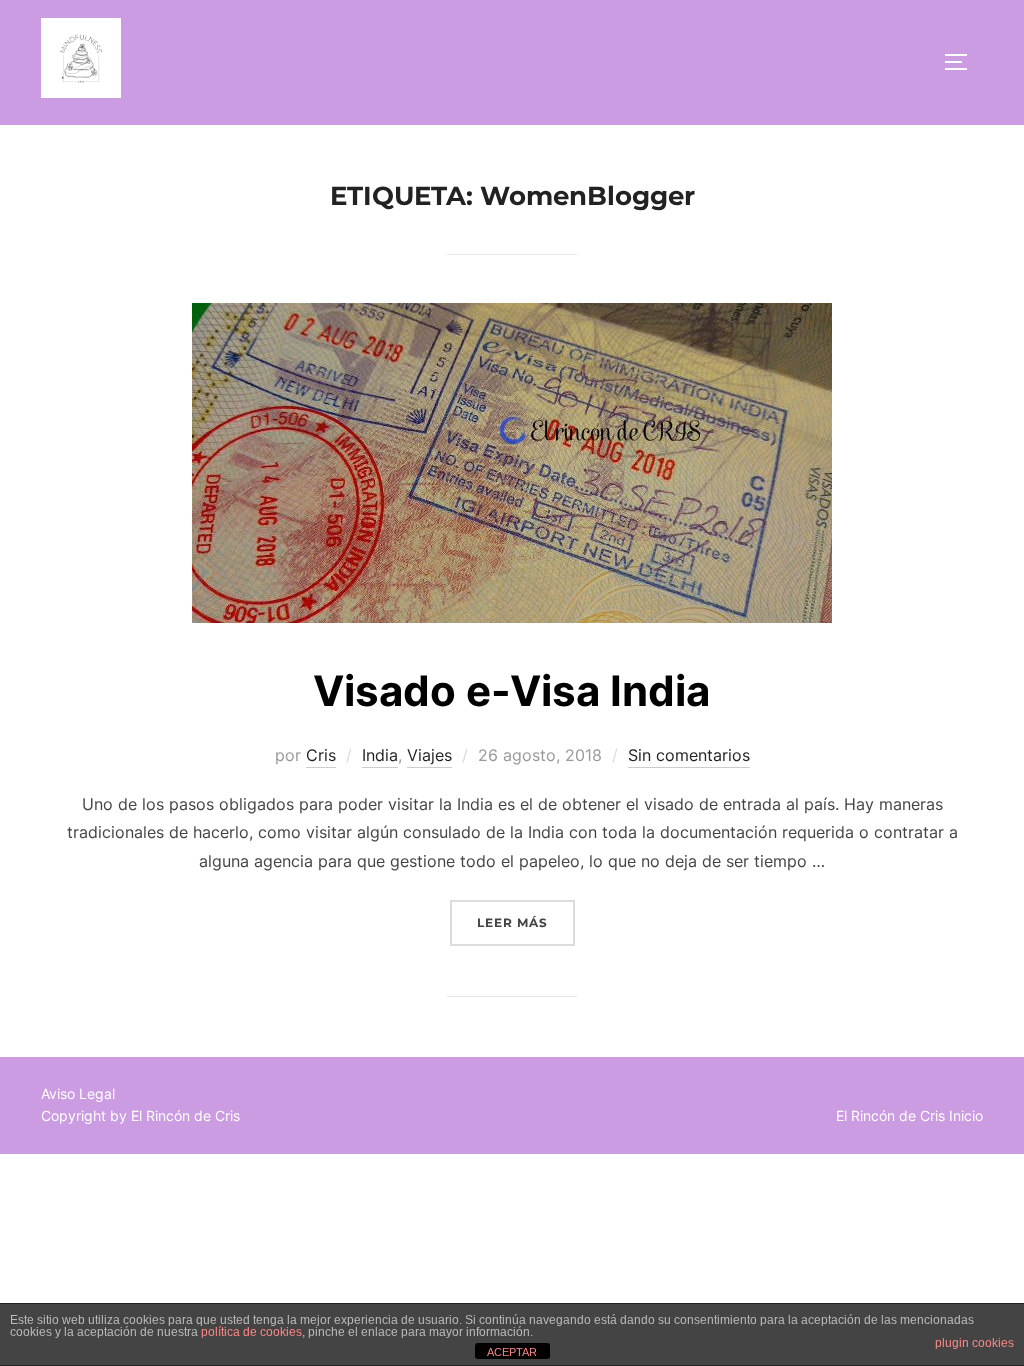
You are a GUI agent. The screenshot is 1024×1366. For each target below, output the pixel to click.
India (380, 755)
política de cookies (251, 1332)
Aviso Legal (78, 1093)
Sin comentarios (689, 755)
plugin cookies (974, 1343)
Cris (321, 755)
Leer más (526, 922)
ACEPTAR (512, 1352)
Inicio (966, 1115)
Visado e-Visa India (511, 690)
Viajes (429, 755)
